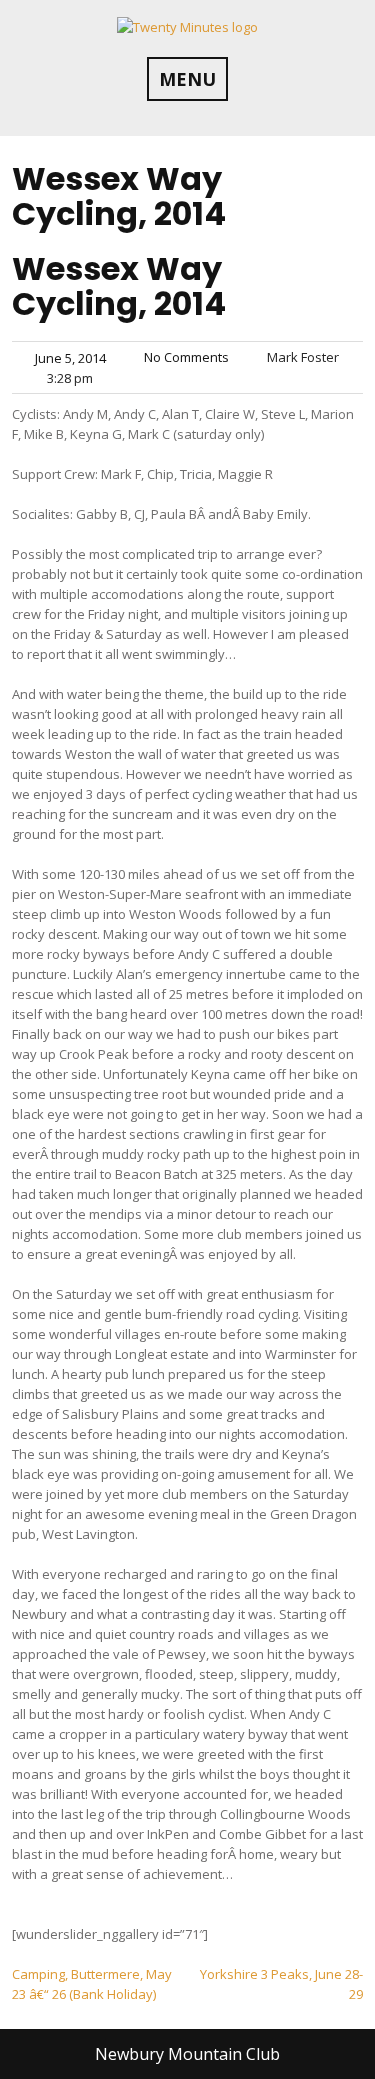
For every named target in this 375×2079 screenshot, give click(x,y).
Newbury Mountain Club (187, 2054)
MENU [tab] (187, 79)
